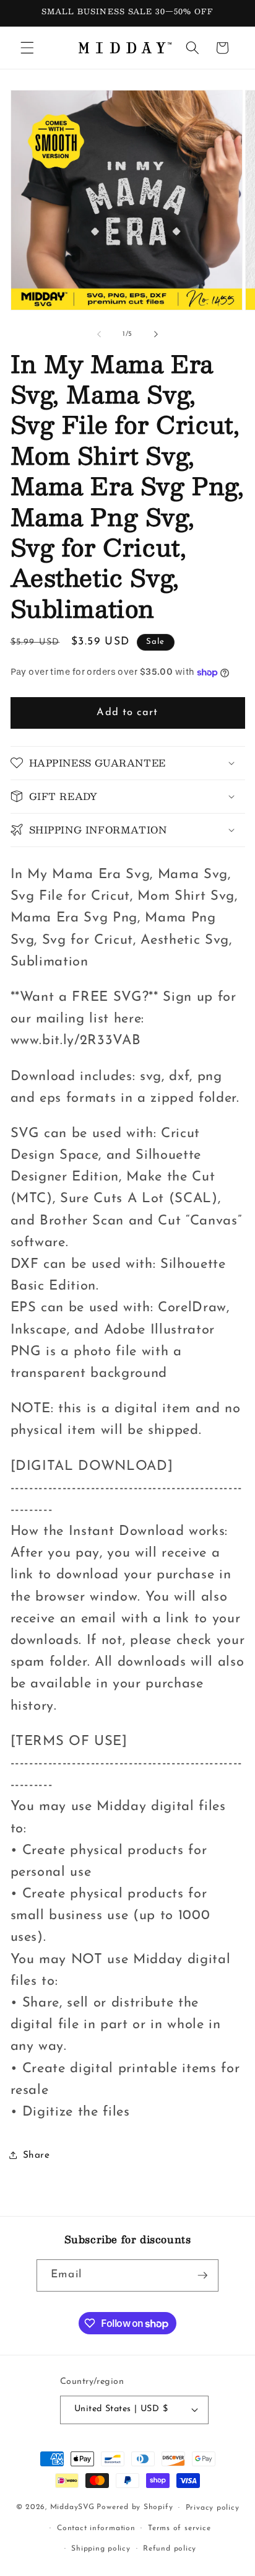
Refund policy (170, 2549)
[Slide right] (156, 335)
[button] (27, 48)
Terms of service (179, 2528)
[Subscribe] (202, 2275)
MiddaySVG (72, 2508)
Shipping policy (101, 2549)
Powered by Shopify (135, 2508)
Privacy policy (213, 2508)
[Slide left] (99, 335)
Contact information (96, 2528)
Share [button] (37, 2155)
